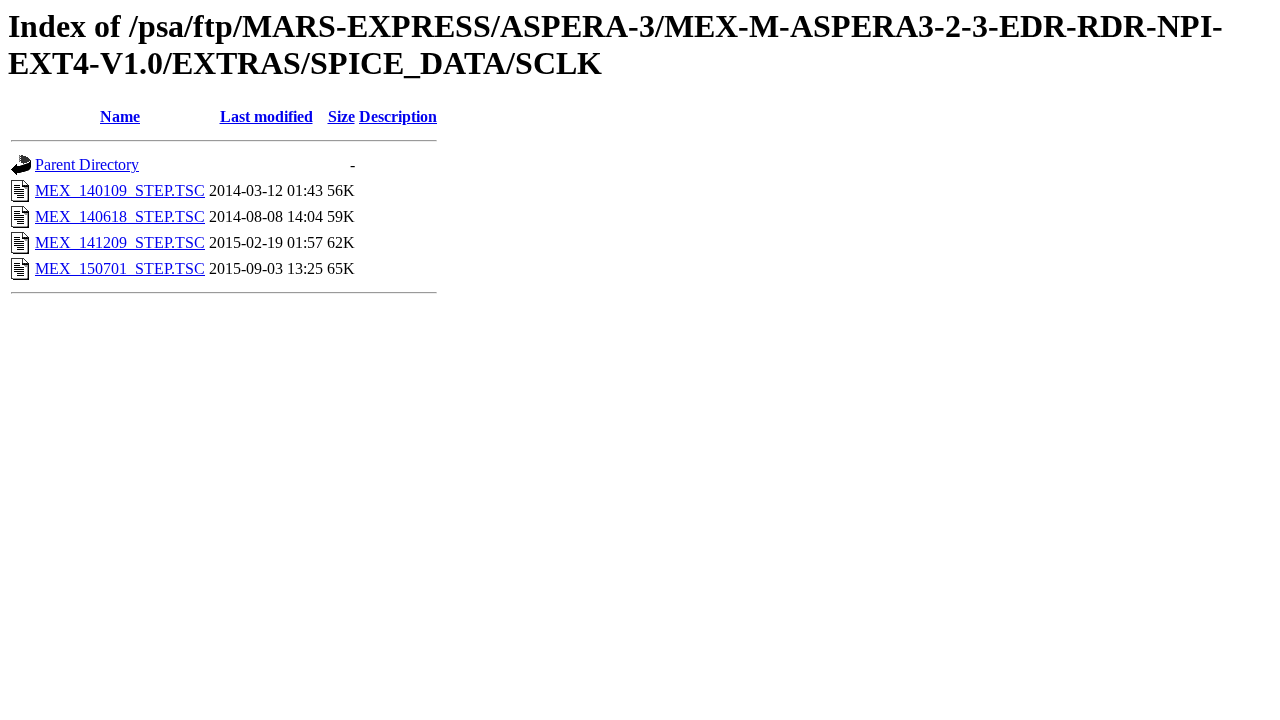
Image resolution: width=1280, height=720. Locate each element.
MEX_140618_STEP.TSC (120, 216)
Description (398, 116)
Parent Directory (87, 164)
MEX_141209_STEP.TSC (120, 242)
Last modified (266, 116)
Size (341, 116)
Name (120, 116)
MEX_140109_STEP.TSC (120, 190)
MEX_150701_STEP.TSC (120, 268)
